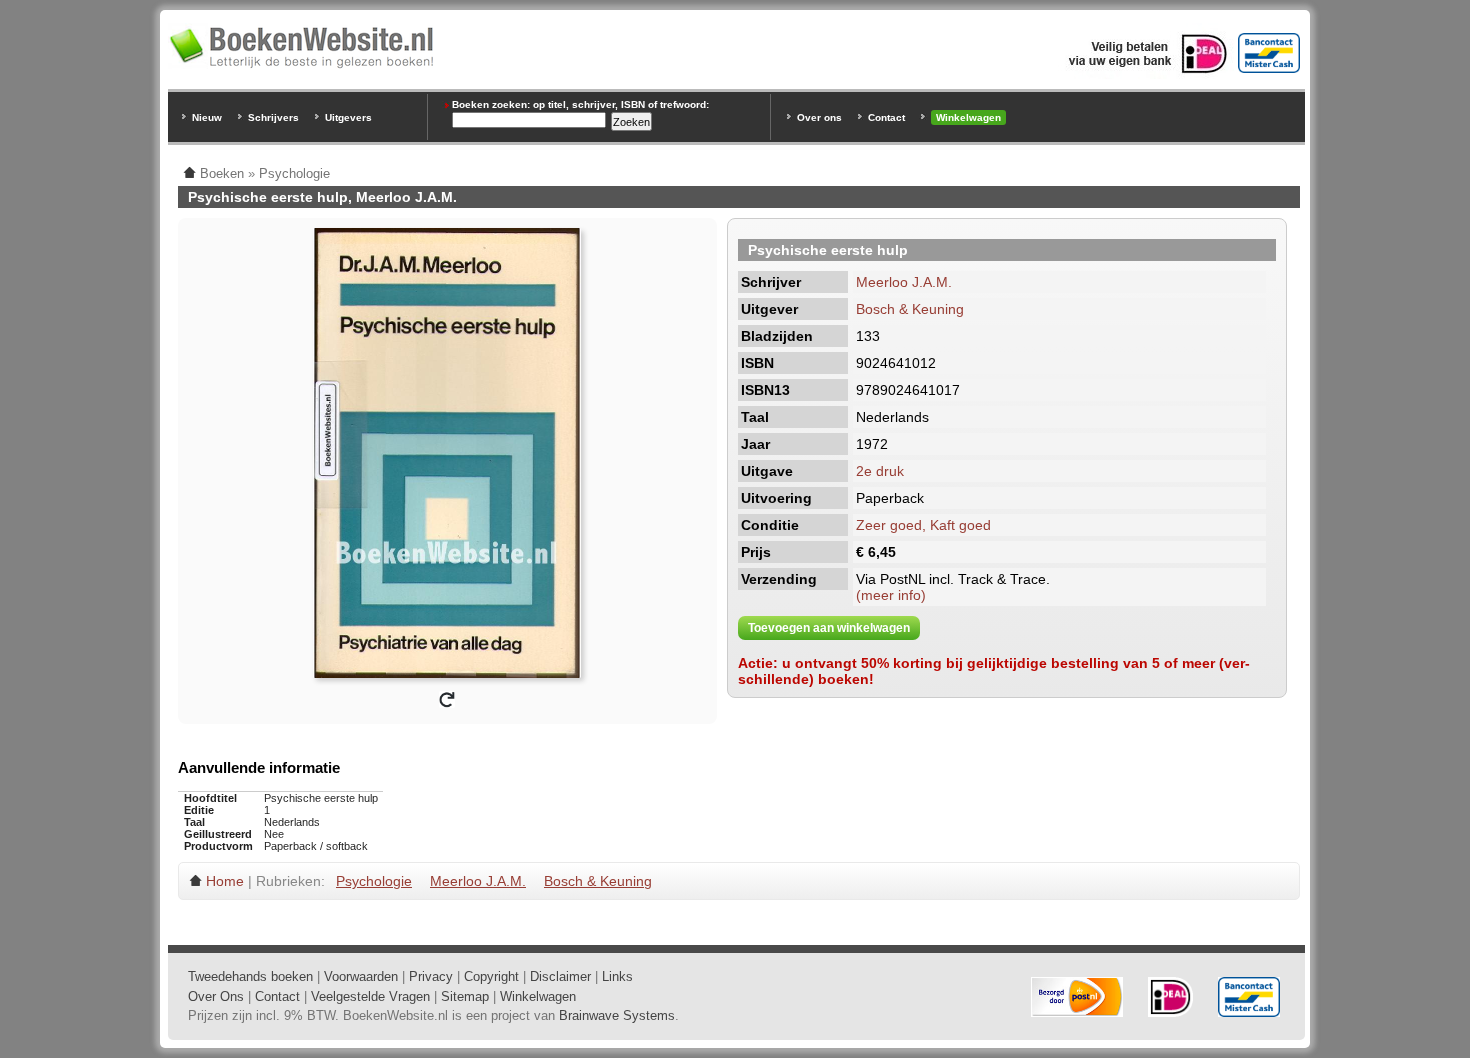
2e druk (880, 471)
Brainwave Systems (617, 1015)
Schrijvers (273, 117)
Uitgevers (348, 117)
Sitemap (465, 996)
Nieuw (207, 117)
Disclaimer (560, 976)
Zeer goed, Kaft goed (923, 525)
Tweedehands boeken (250, 976)
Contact (886, 117)
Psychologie (374, 881)
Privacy (431, 976)
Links (617, 976)
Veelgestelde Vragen (370, 996)
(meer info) (891, 595)
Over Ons (216, 996)
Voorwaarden (361, 976)
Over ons (819, 117)
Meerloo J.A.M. (904, 282)
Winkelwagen (968, 117)
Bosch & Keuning (910, 309)
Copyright (491, 976)
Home (225, 881)
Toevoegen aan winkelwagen (829, 628)
